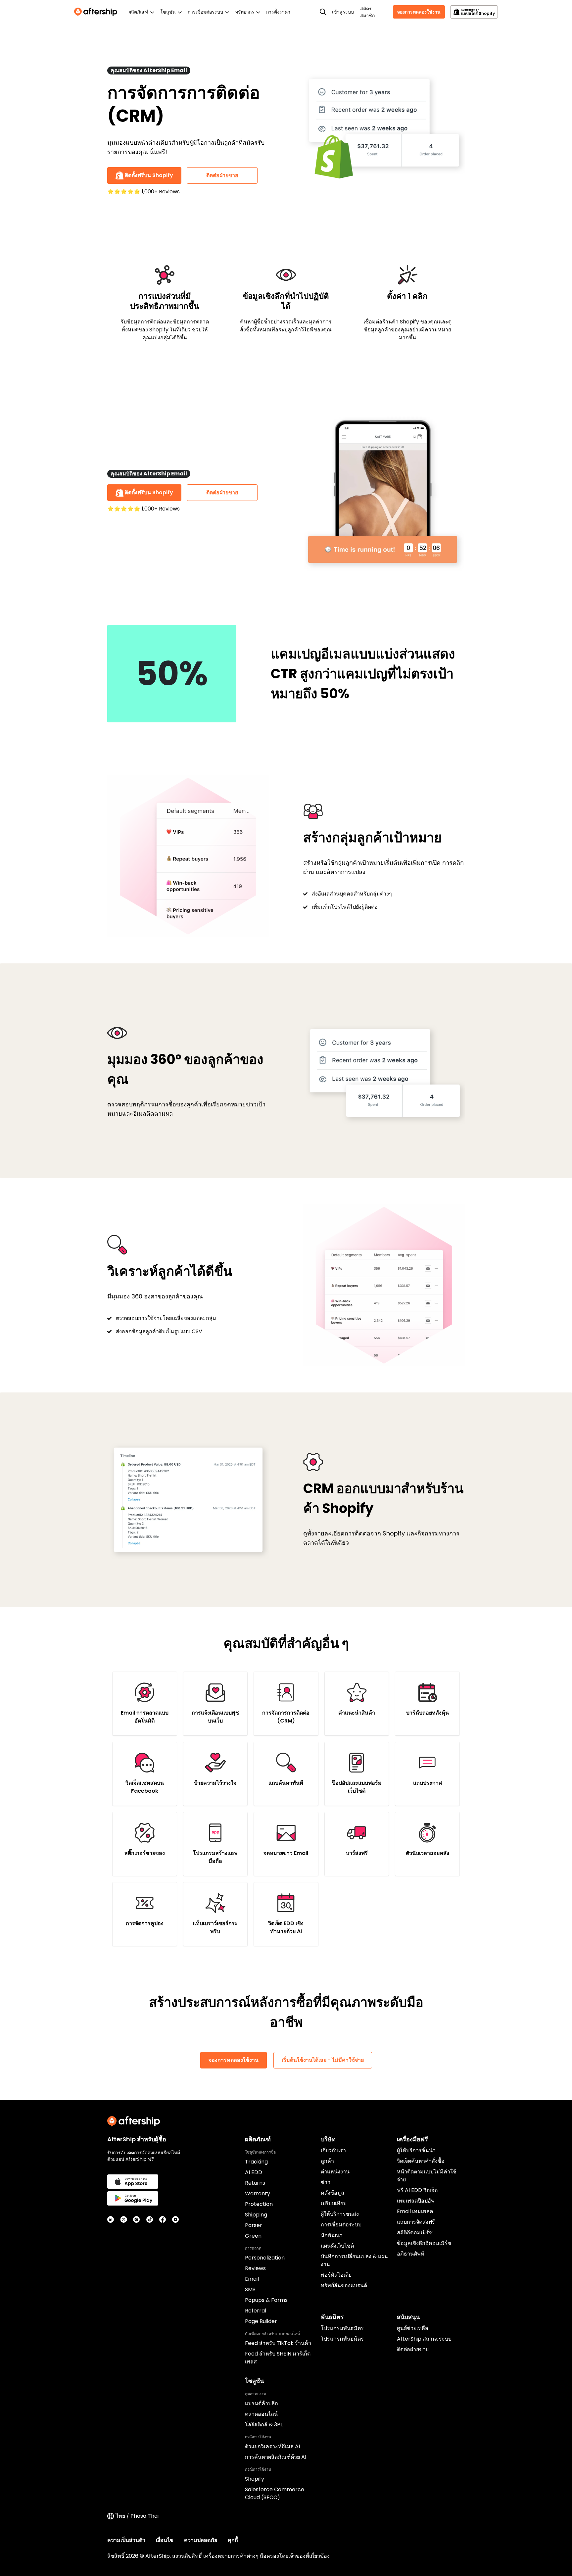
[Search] (323, 12)
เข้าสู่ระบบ (343, 12)
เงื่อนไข (165, 2540)
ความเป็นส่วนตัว (126, 2540)
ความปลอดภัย (201, 2540)
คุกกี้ (233, 2540)
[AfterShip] (97, 12)
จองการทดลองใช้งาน (419, 12)
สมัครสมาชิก (367, 12)
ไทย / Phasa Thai (137, 2516)
